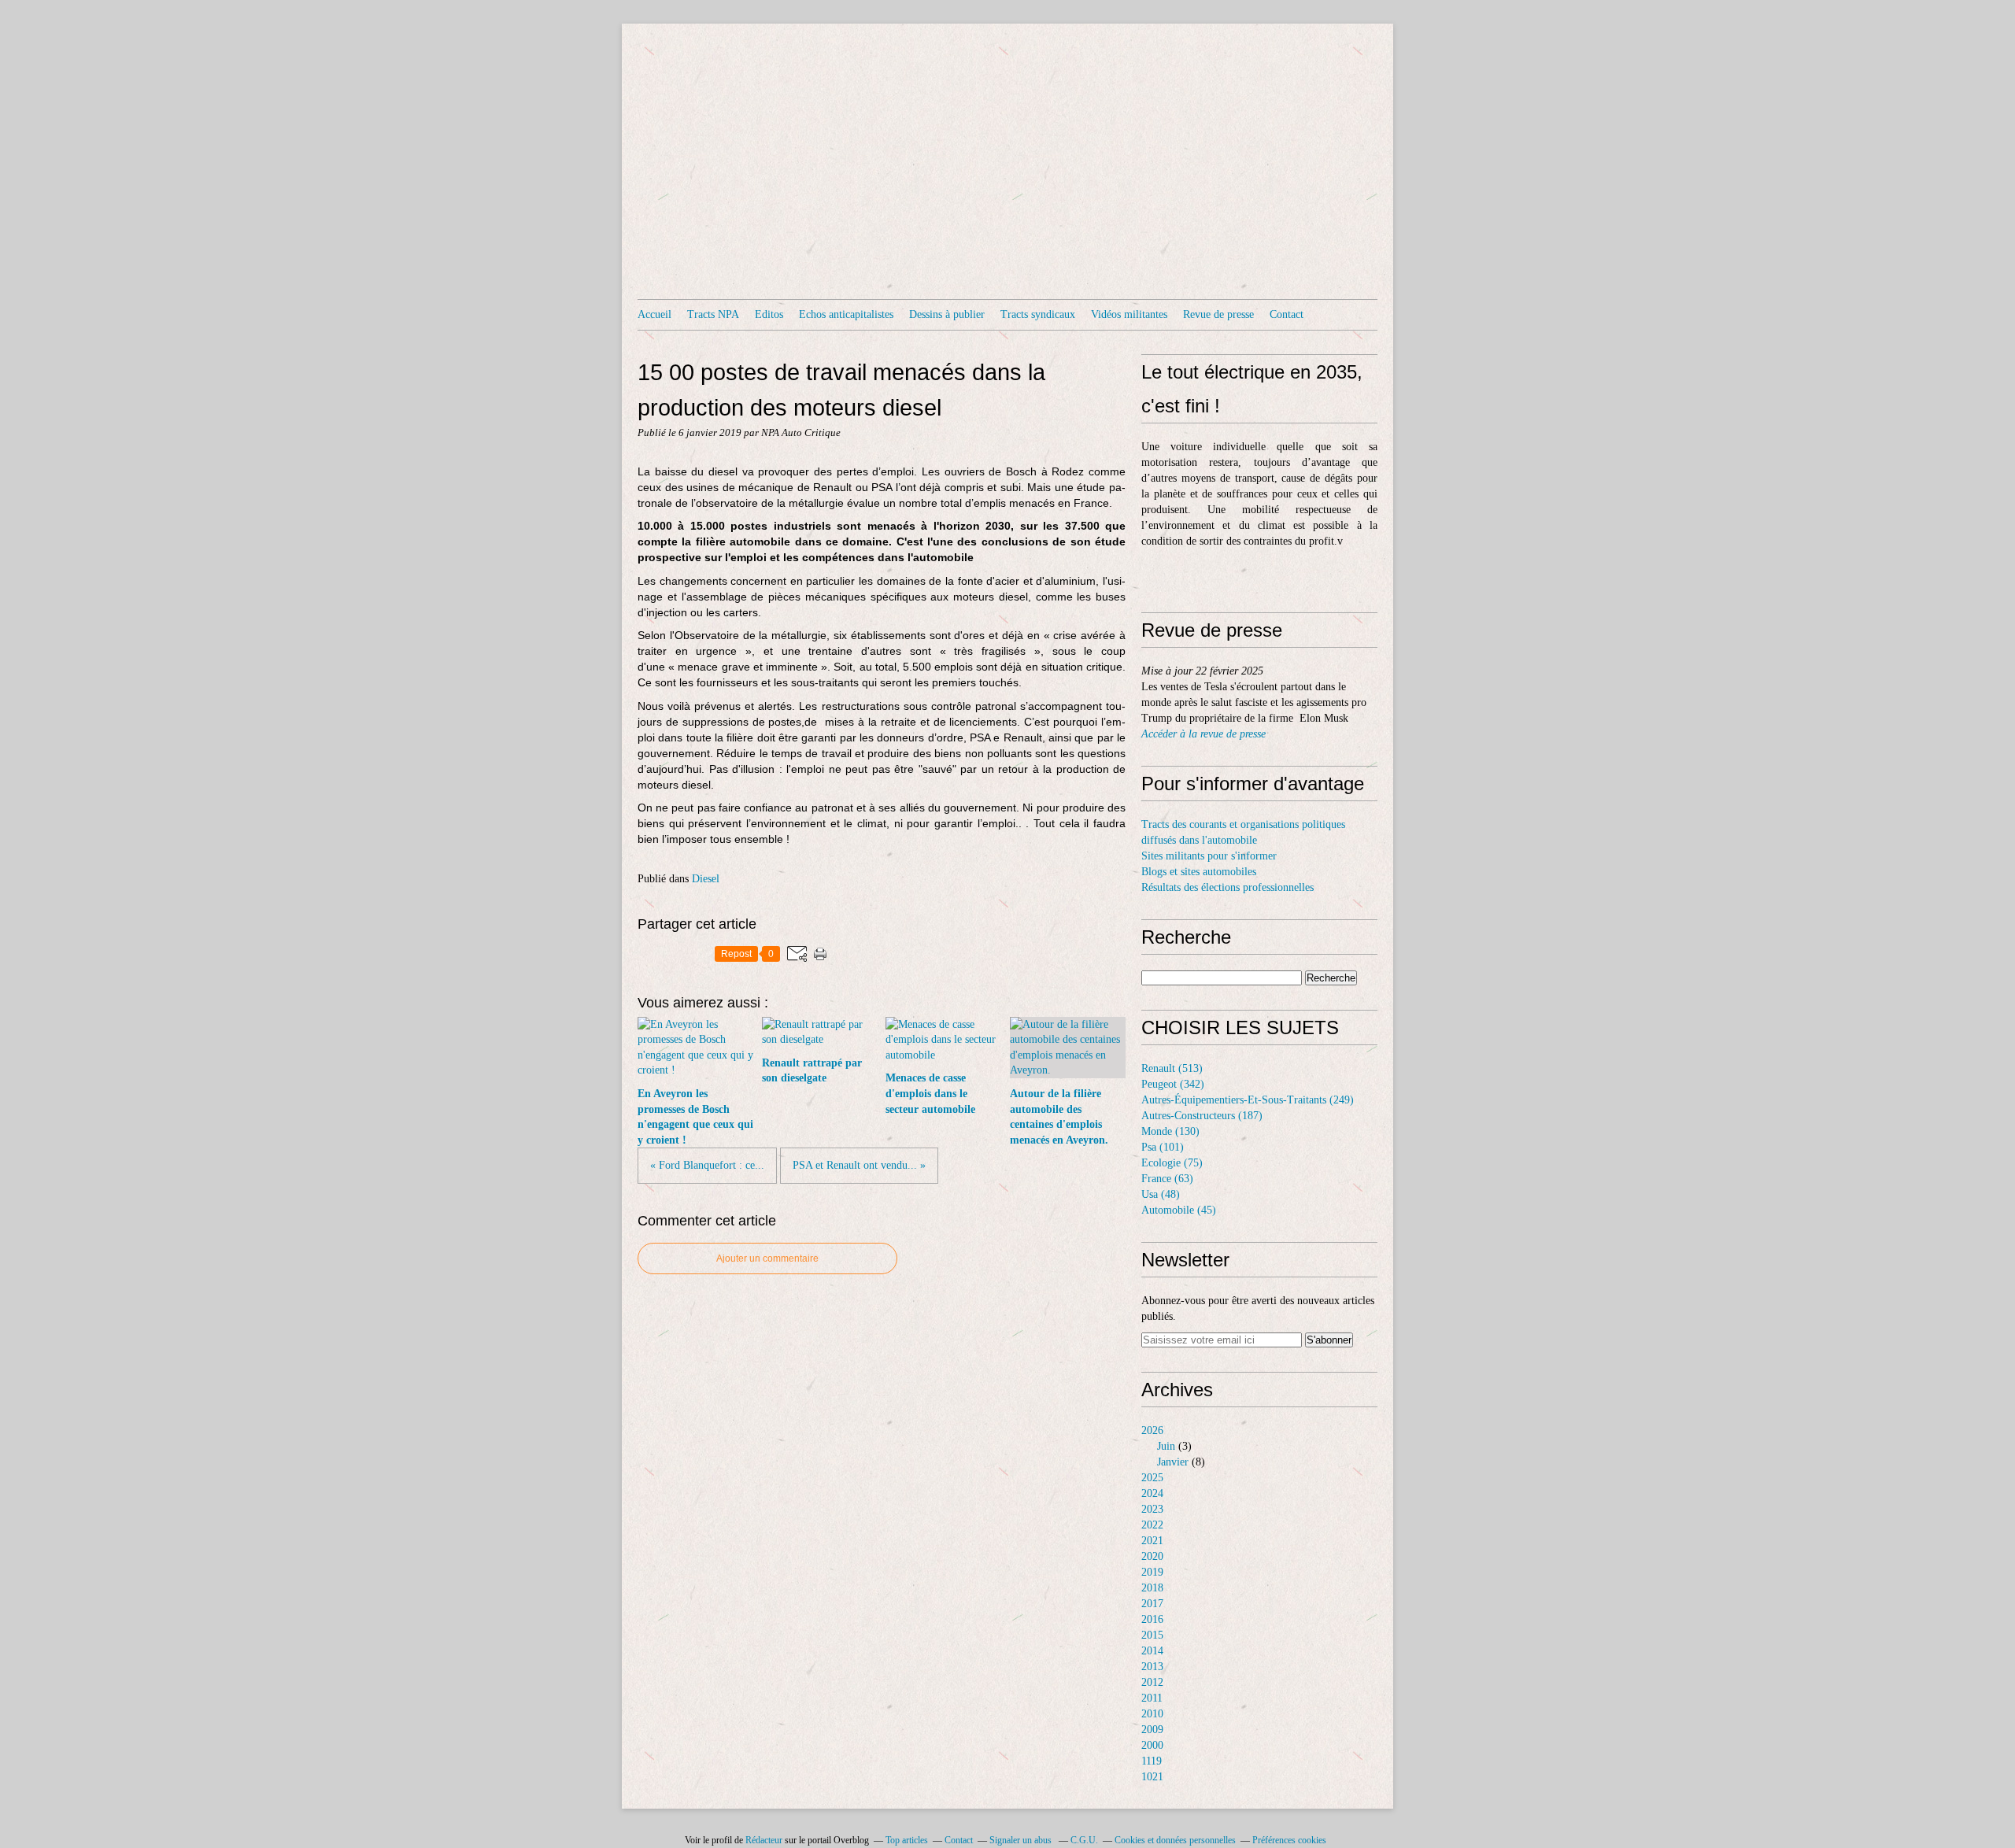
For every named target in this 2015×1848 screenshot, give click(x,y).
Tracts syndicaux (1038, 314)
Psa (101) (1163, 1147)
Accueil (654, 314)
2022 (1152, 1525)
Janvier (1173, 1462)
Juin (1166, 1446)
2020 (1152, 1556)
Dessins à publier (947, 314)
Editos (769, 314)
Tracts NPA (713, 314)
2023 (1152, 1509)
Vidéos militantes (1129, 314)
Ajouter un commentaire (767, 1258)
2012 (1152, 1682)
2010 (1152, 1714)
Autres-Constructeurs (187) (1202, 1116)
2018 (1152, 1588)
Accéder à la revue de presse (1203, 734)
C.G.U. (1084, 1840)
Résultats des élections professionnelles (1227, 887)
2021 (1152, 1541)
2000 (1152, 1745)
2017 (1152, 1604)
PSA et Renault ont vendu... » (859, 1165)
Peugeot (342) (1173, 1084)
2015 (1152, 1635)
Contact (1287, 314)
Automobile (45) (1179, 1210)
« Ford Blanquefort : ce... (707, 1165)
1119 (1152, 1761)
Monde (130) (1170, 1131)
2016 (1152, 1619)
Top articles (907, 1840)
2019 (1152, 1572)
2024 (1152, 1493)
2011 (1152, 1698)
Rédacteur (764, 1840)
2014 (1152, 1651)
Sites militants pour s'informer (1209, 856)
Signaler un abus (1022, 1840)
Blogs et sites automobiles (1199, 872)
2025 (1152, 1478)
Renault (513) (1172, 1068)
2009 (1152, 1730)
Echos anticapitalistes (846, 314)
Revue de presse (1218, 314)
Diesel (706, 879)
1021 (1152, 1777)
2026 (1152, 1430)
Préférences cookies (1289, 1840)
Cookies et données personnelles (1175, 1840)
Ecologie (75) (1172, 1163)
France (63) (1167, 1179)
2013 (1152, 1667)
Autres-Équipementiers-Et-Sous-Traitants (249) (1248, 1100)
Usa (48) (1161, 1194)
